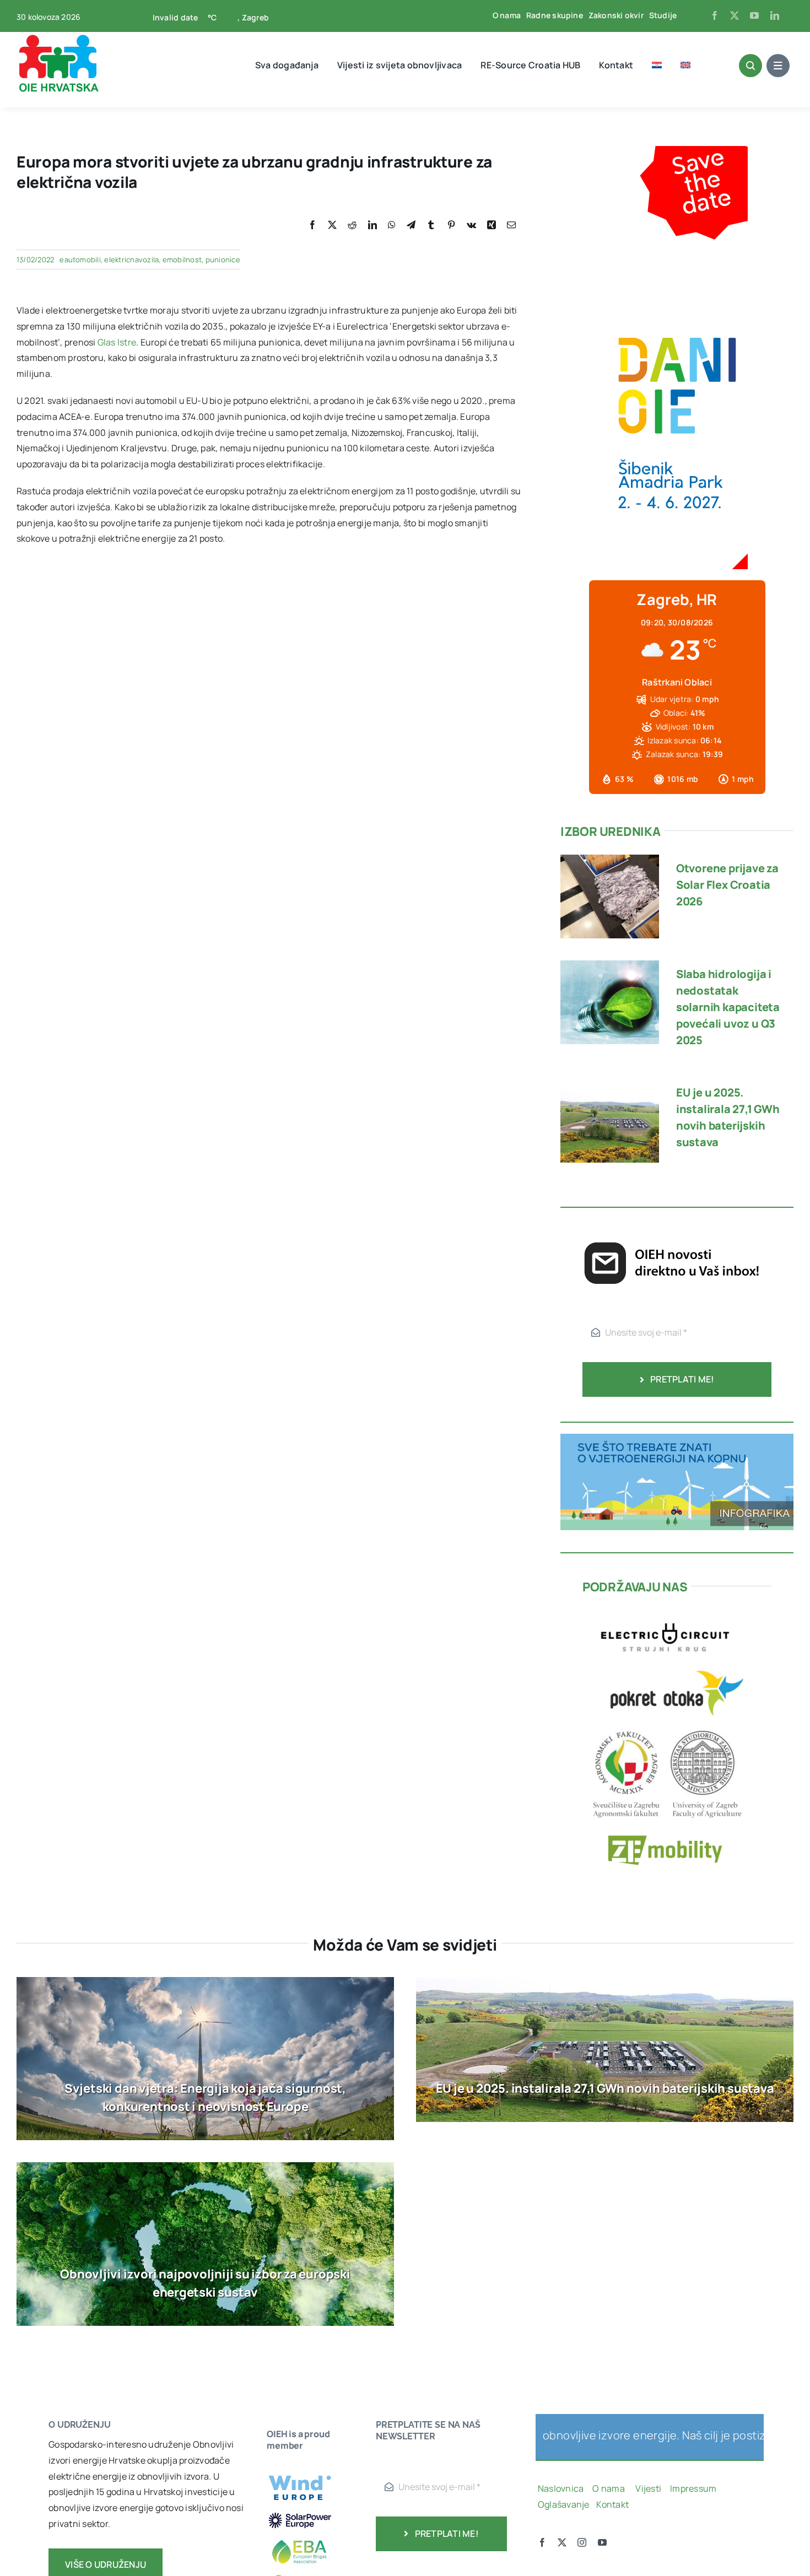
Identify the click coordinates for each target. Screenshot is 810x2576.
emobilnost (182, 260)
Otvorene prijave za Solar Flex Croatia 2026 (727, 885)
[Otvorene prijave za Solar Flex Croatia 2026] (610, 862)
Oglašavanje (564, 2504)
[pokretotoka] (677, 1667)
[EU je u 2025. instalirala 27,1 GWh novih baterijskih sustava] (610, 1087)
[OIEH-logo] (58, 37)
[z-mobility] (665, 1828)
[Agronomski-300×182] (665, 1728)
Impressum (693, 2488)
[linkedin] (775, 15)
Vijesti (649, 2488)
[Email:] (511, 225)
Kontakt (613, 2504)
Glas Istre (117, 342)
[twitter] (735, 15)
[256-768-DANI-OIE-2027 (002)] (677, 154)
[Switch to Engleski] (685, 65)
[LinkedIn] (372, 225)
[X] (332, 225)
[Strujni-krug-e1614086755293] (665, 1614)
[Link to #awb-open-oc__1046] (750, 66)
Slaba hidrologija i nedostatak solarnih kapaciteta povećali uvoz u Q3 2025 (728, 1007)
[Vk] (471, 225)
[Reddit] (352, 225)
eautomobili (80, 260)
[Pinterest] (451, 225)
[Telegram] (411, 225)
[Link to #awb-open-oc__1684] (778, 66)
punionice (223, 260)
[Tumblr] (431, 225)
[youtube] (754, 15)
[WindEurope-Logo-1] (300, 2470)
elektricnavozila (131, 260)
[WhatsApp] (392, 225)
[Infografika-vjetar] (677, 1438)
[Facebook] (312, 225)
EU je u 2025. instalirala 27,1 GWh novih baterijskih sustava (605, 2088)
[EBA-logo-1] (300, 2535)
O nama (609, 2488)
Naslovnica (561, 2488)
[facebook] (715, 15)
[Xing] (492, 225)
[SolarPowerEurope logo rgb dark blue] (300, 2514)
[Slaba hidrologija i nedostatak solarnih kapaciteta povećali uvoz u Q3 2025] (610, 968)
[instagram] (582, 2542)
